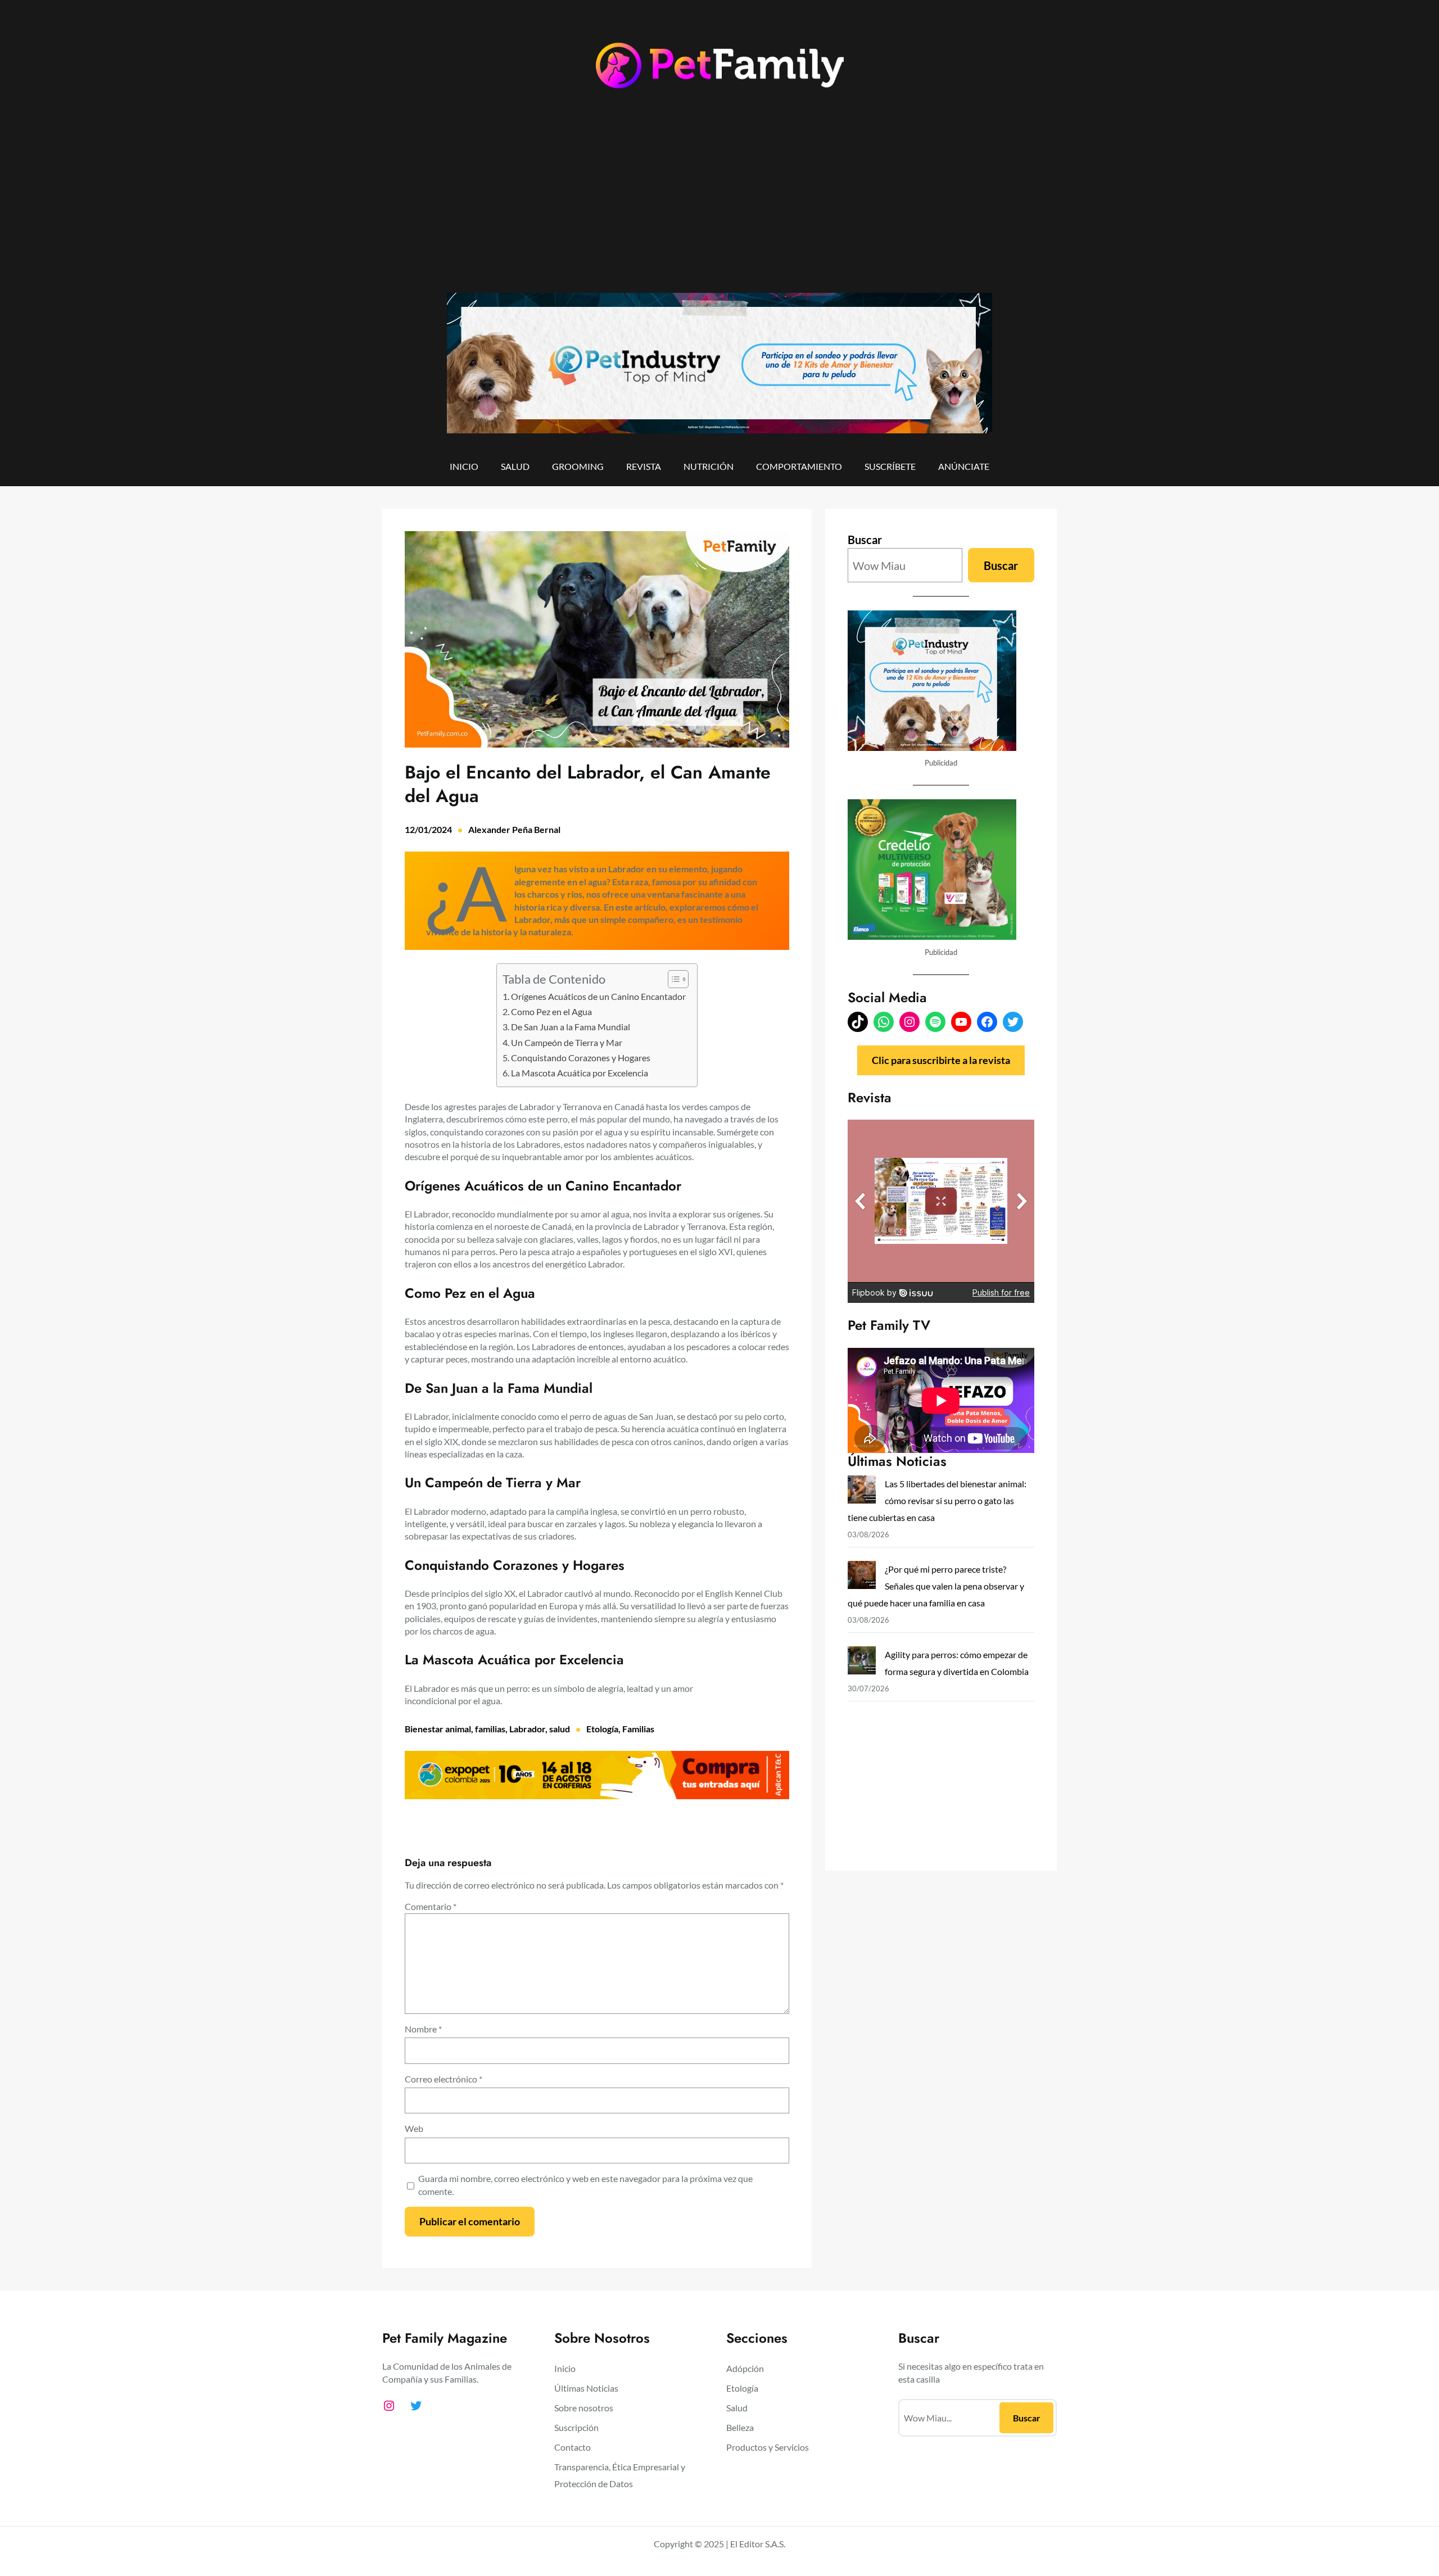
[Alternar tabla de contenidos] (673, 979)
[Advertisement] (719, 201)
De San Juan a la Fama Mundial (571, 1027)
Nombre (423, 2029)
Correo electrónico (444, 2079)
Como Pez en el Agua (551, 1011)
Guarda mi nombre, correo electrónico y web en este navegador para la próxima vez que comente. (585, 2185)
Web (414, 2128)
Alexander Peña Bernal (514, 829)
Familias (638, 1729)
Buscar (865, 540)
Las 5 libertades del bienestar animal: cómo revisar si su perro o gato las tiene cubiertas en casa (937, 1500)
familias (490, 1729)
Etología (602, 1729)
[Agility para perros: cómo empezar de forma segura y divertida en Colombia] (862, 1663)
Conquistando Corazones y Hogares (581, 1058)
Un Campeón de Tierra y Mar (567, 1042)
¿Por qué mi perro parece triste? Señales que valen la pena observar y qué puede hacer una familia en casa (936, 1586)
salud (560, 1729)
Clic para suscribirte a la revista (941, 1060)
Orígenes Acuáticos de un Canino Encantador (598, 996)
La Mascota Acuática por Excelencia (580, 1073)
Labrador (527, 1729)
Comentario (431, 1906)
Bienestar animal (438, 1729)
